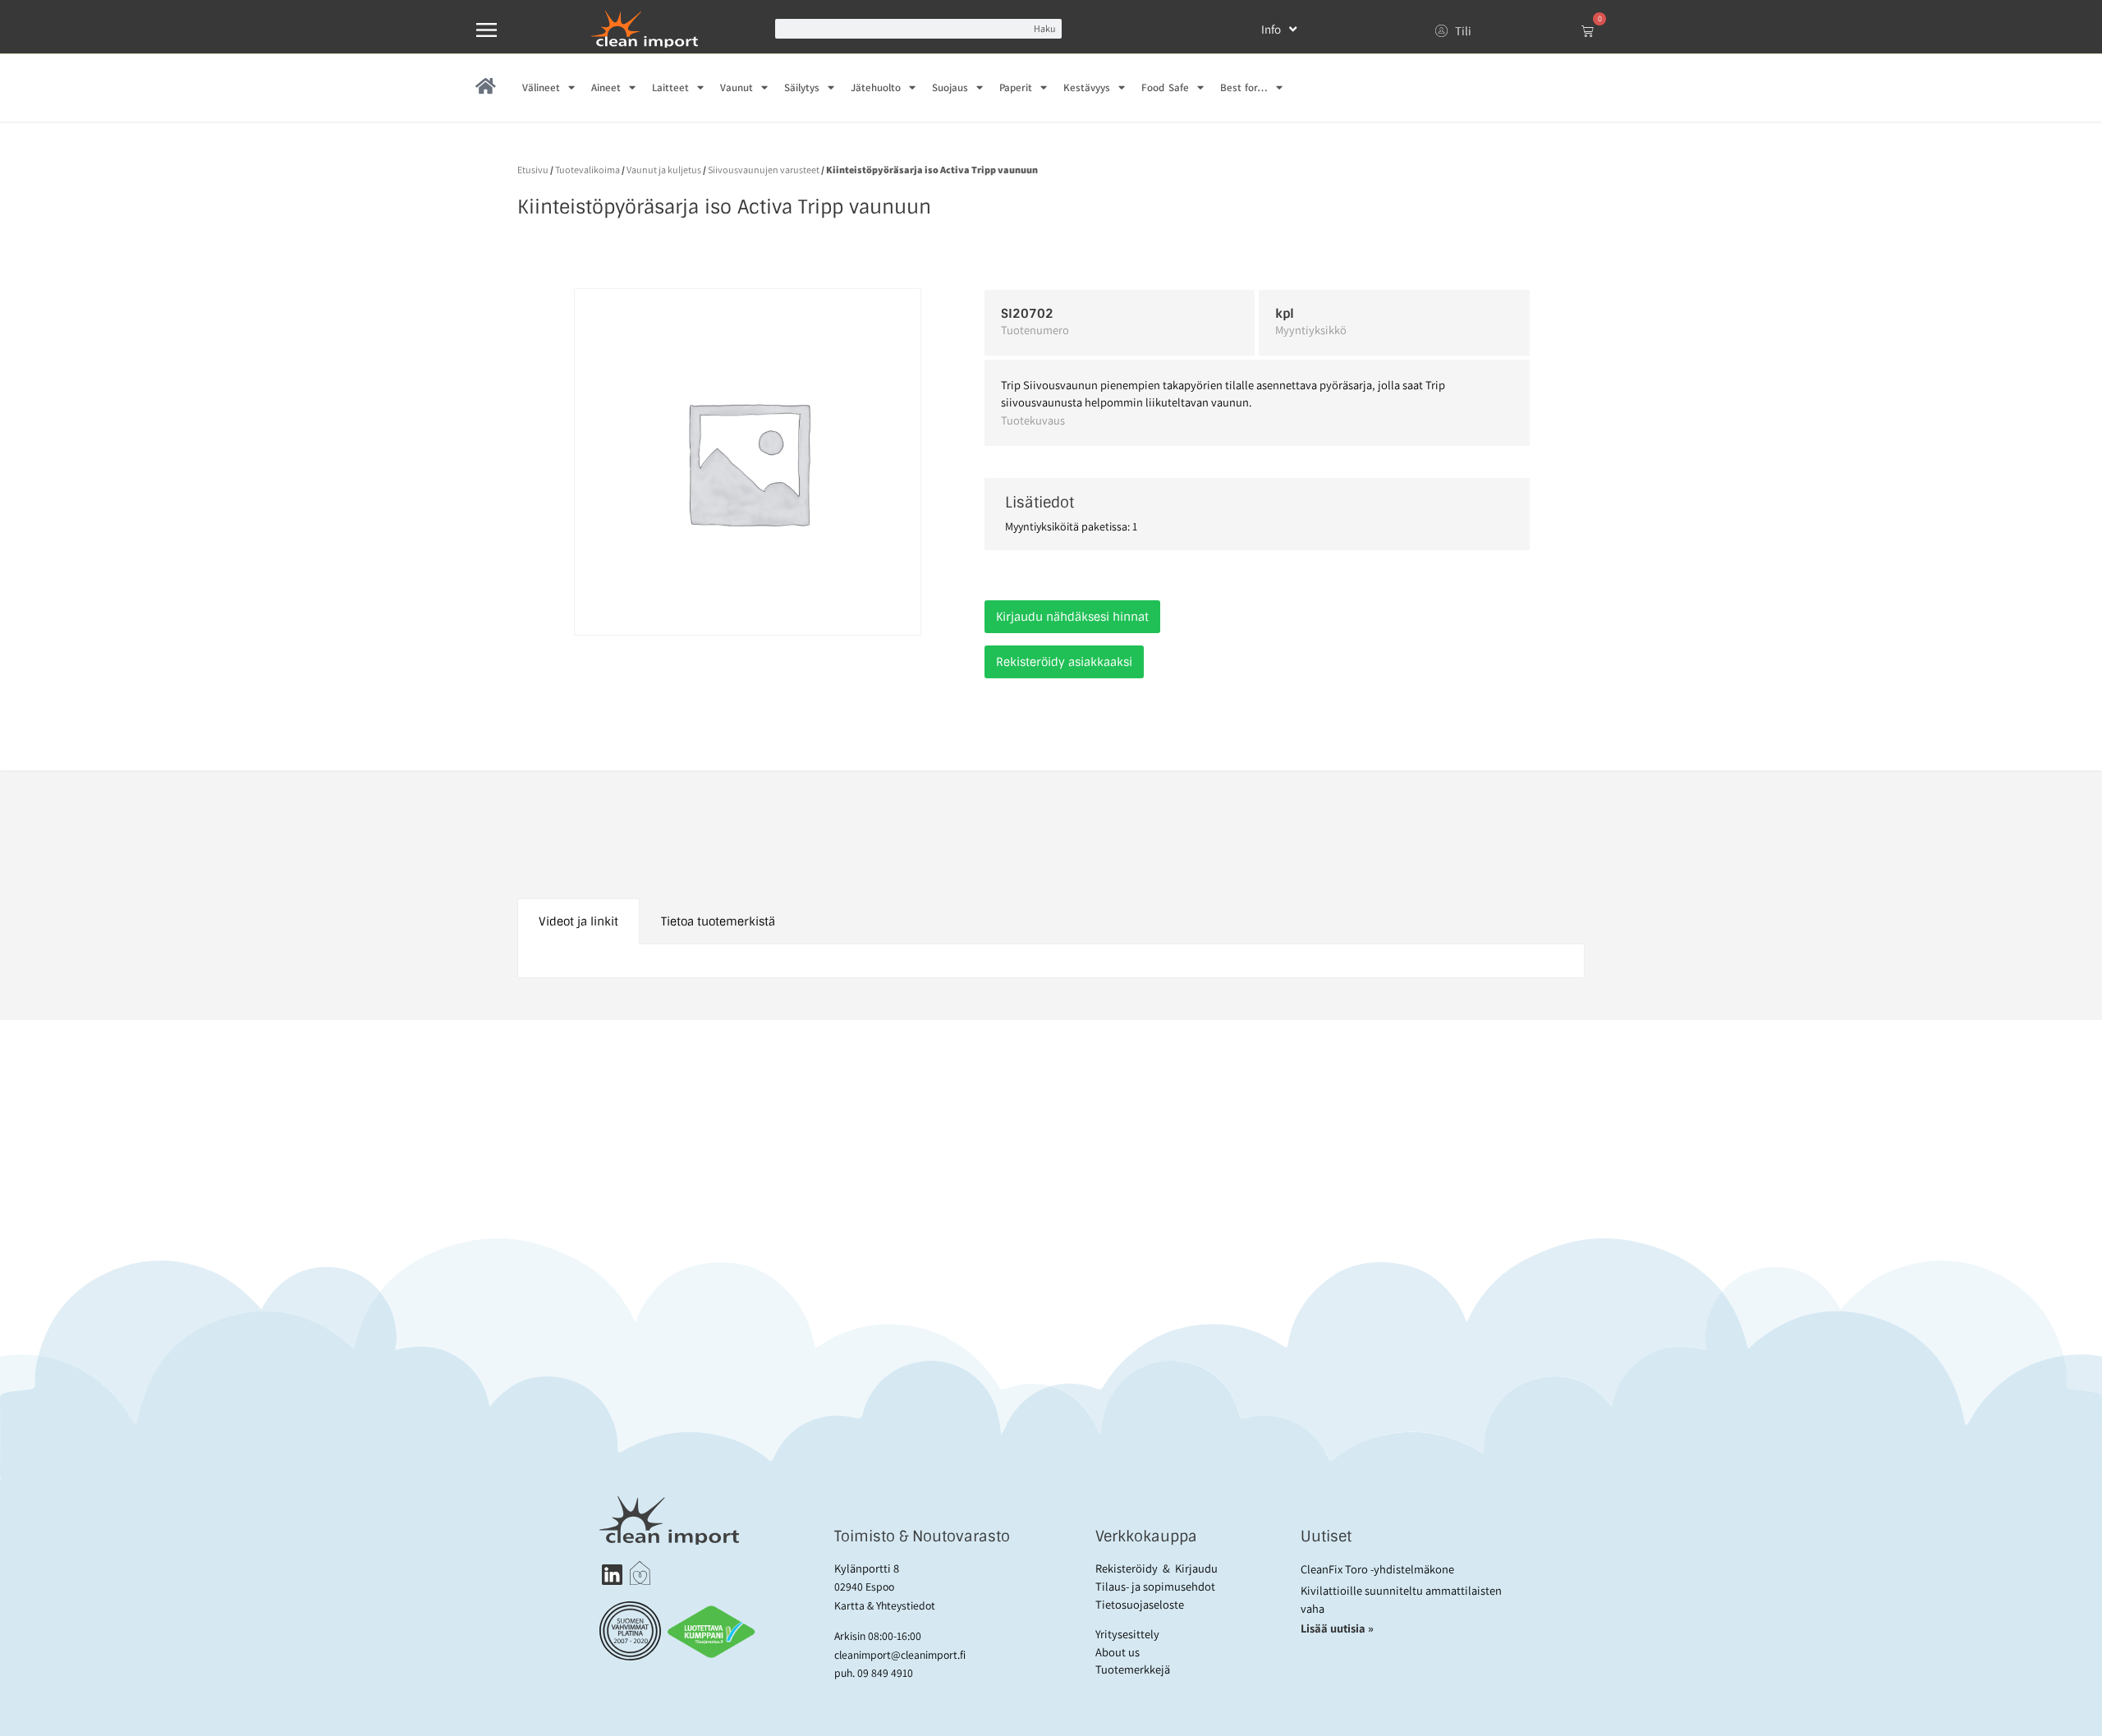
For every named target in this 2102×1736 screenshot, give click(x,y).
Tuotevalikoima (587, 170)
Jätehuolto (876, 87)
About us (1118, 1652)
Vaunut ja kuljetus (664, 170)
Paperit (1016, 87)
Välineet (541, 87)
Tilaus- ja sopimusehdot (1155, 1586)
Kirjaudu (1196, 1568)
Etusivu (533, 170)
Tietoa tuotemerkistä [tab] (718, 921)
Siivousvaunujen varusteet (764, 170)
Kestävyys (1087, 87)
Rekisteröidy (1127, 1568)
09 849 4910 (885, 1673)
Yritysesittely (1127, 1634)
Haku (1044, 28)
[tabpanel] (1051, 961)
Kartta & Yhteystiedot (885, 1605)
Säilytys (802, 87)
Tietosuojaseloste (1140, 1604)
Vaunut (737, 87)
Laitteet (670, 87)
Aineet (606, 87)
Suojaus (950, 87)
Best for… (1244, 87)
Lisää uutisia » (1338, 1628)
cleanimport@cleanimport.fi (900, 1655)
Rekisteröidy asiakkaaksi (1064, 662)
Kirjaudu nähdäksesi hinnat (1072, 617)
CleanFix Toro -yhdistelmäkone (1377, 1569)
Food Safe (1165, 87)
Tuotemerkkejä (1133, 1669)
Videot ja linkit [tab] (578, 921)
